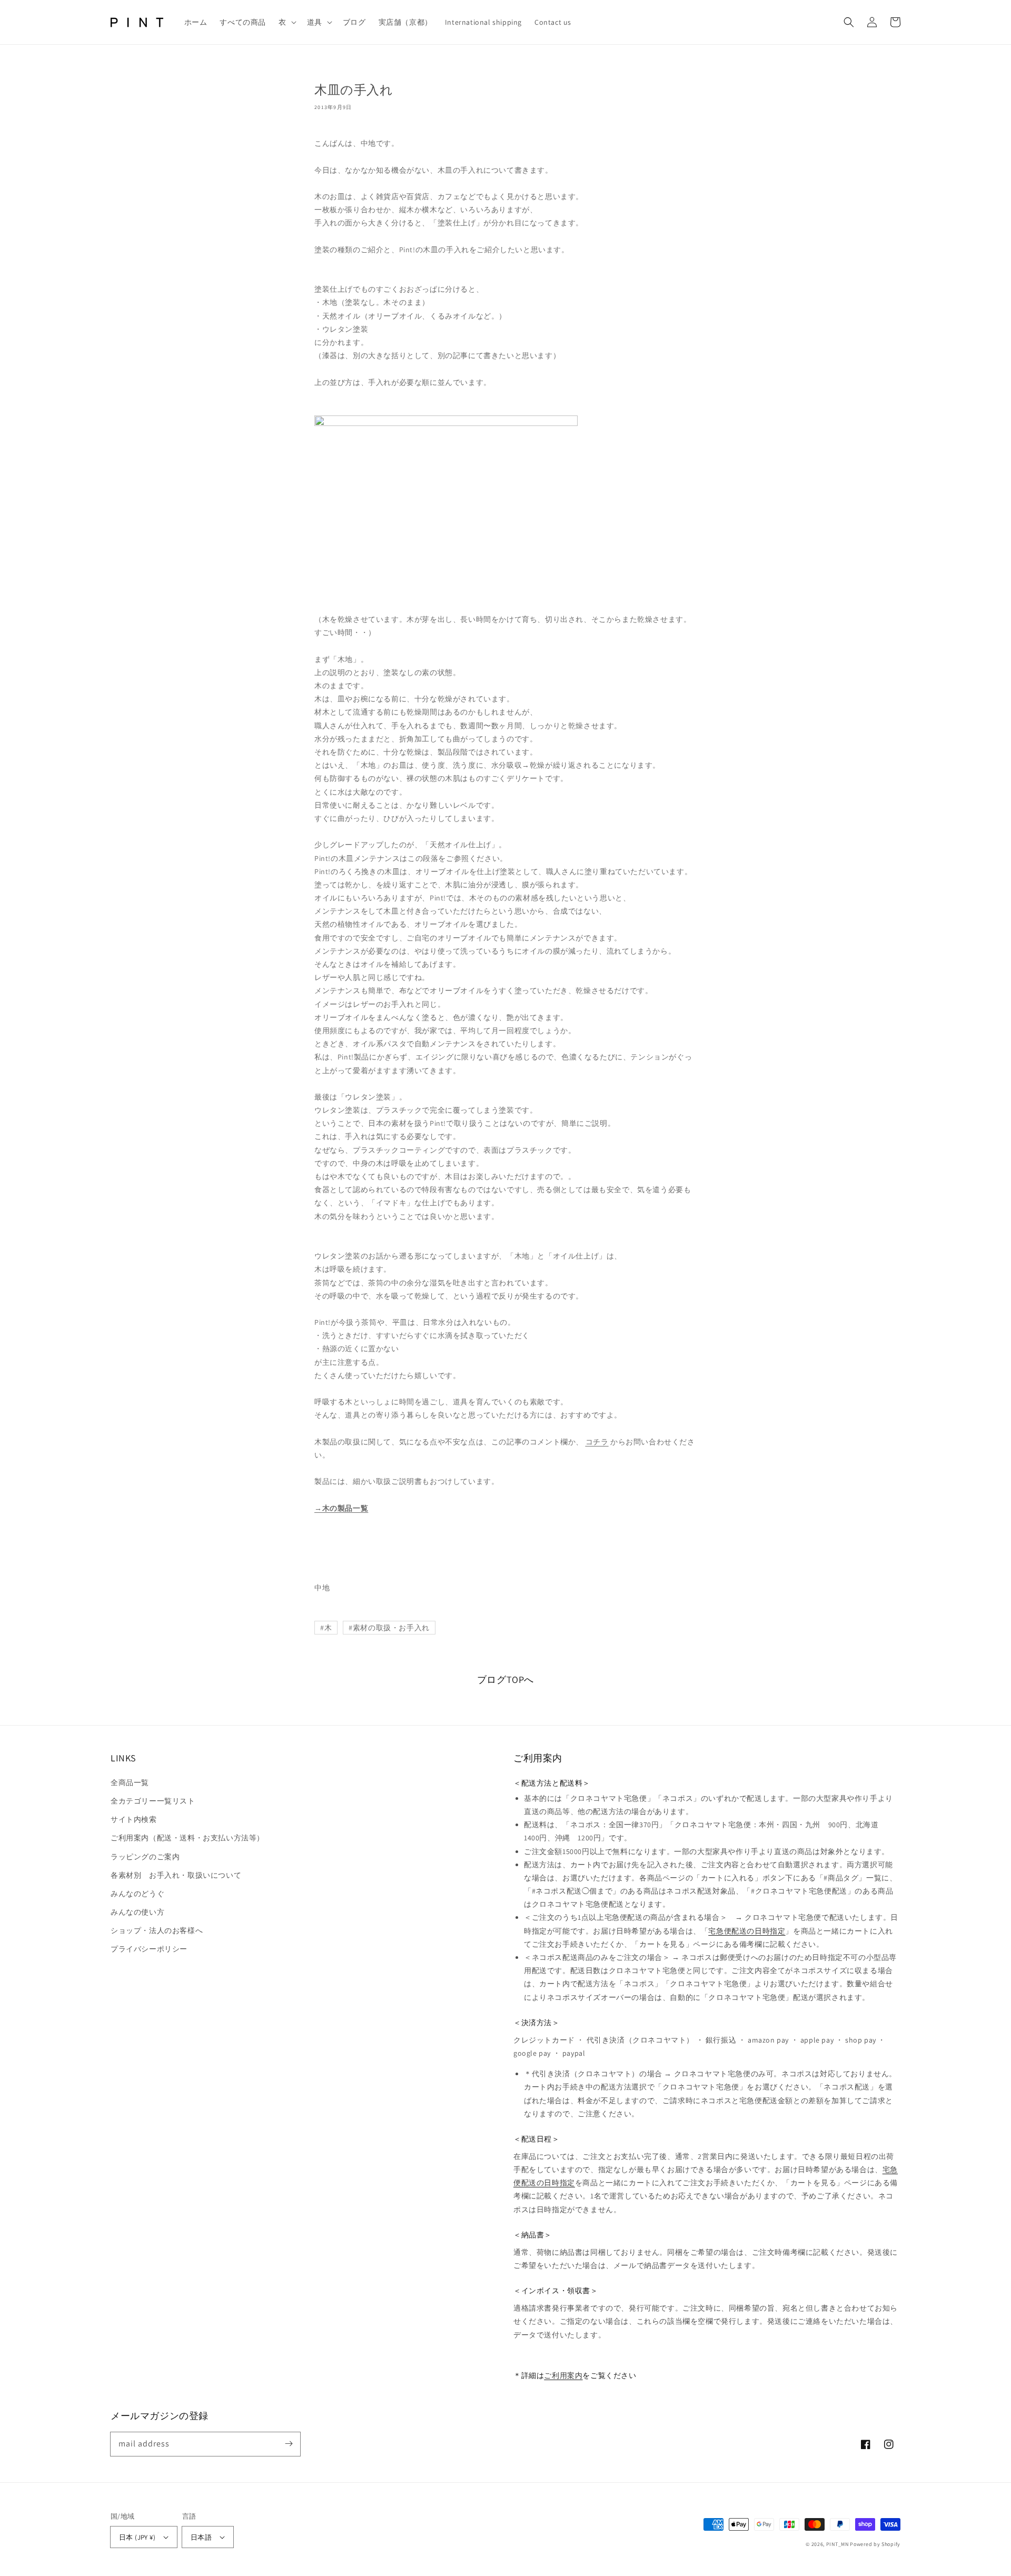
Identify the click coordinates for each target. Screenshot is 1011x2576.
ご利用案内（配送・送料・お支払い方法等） (187, 1838)
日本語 (201, 2537)
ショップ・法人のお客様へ (157, 1930)
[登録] (289, 2444)
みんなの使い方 (137, 1912)
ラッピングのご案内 (145, 1857)
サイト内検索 (134, 1819)
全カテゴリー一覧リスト (153, 1801)
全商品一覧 (130, 1782)
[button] (286, 22)
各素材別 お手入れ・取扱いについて (176, 1875)
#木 (326, 1628)
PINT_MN (837, 2544)
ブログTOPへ (506, 1680)
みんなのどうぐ (137, 1894)
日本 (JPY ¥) (137, 2537)
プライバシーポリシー (149, 1949)
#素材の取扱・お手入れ (389, 1628)
